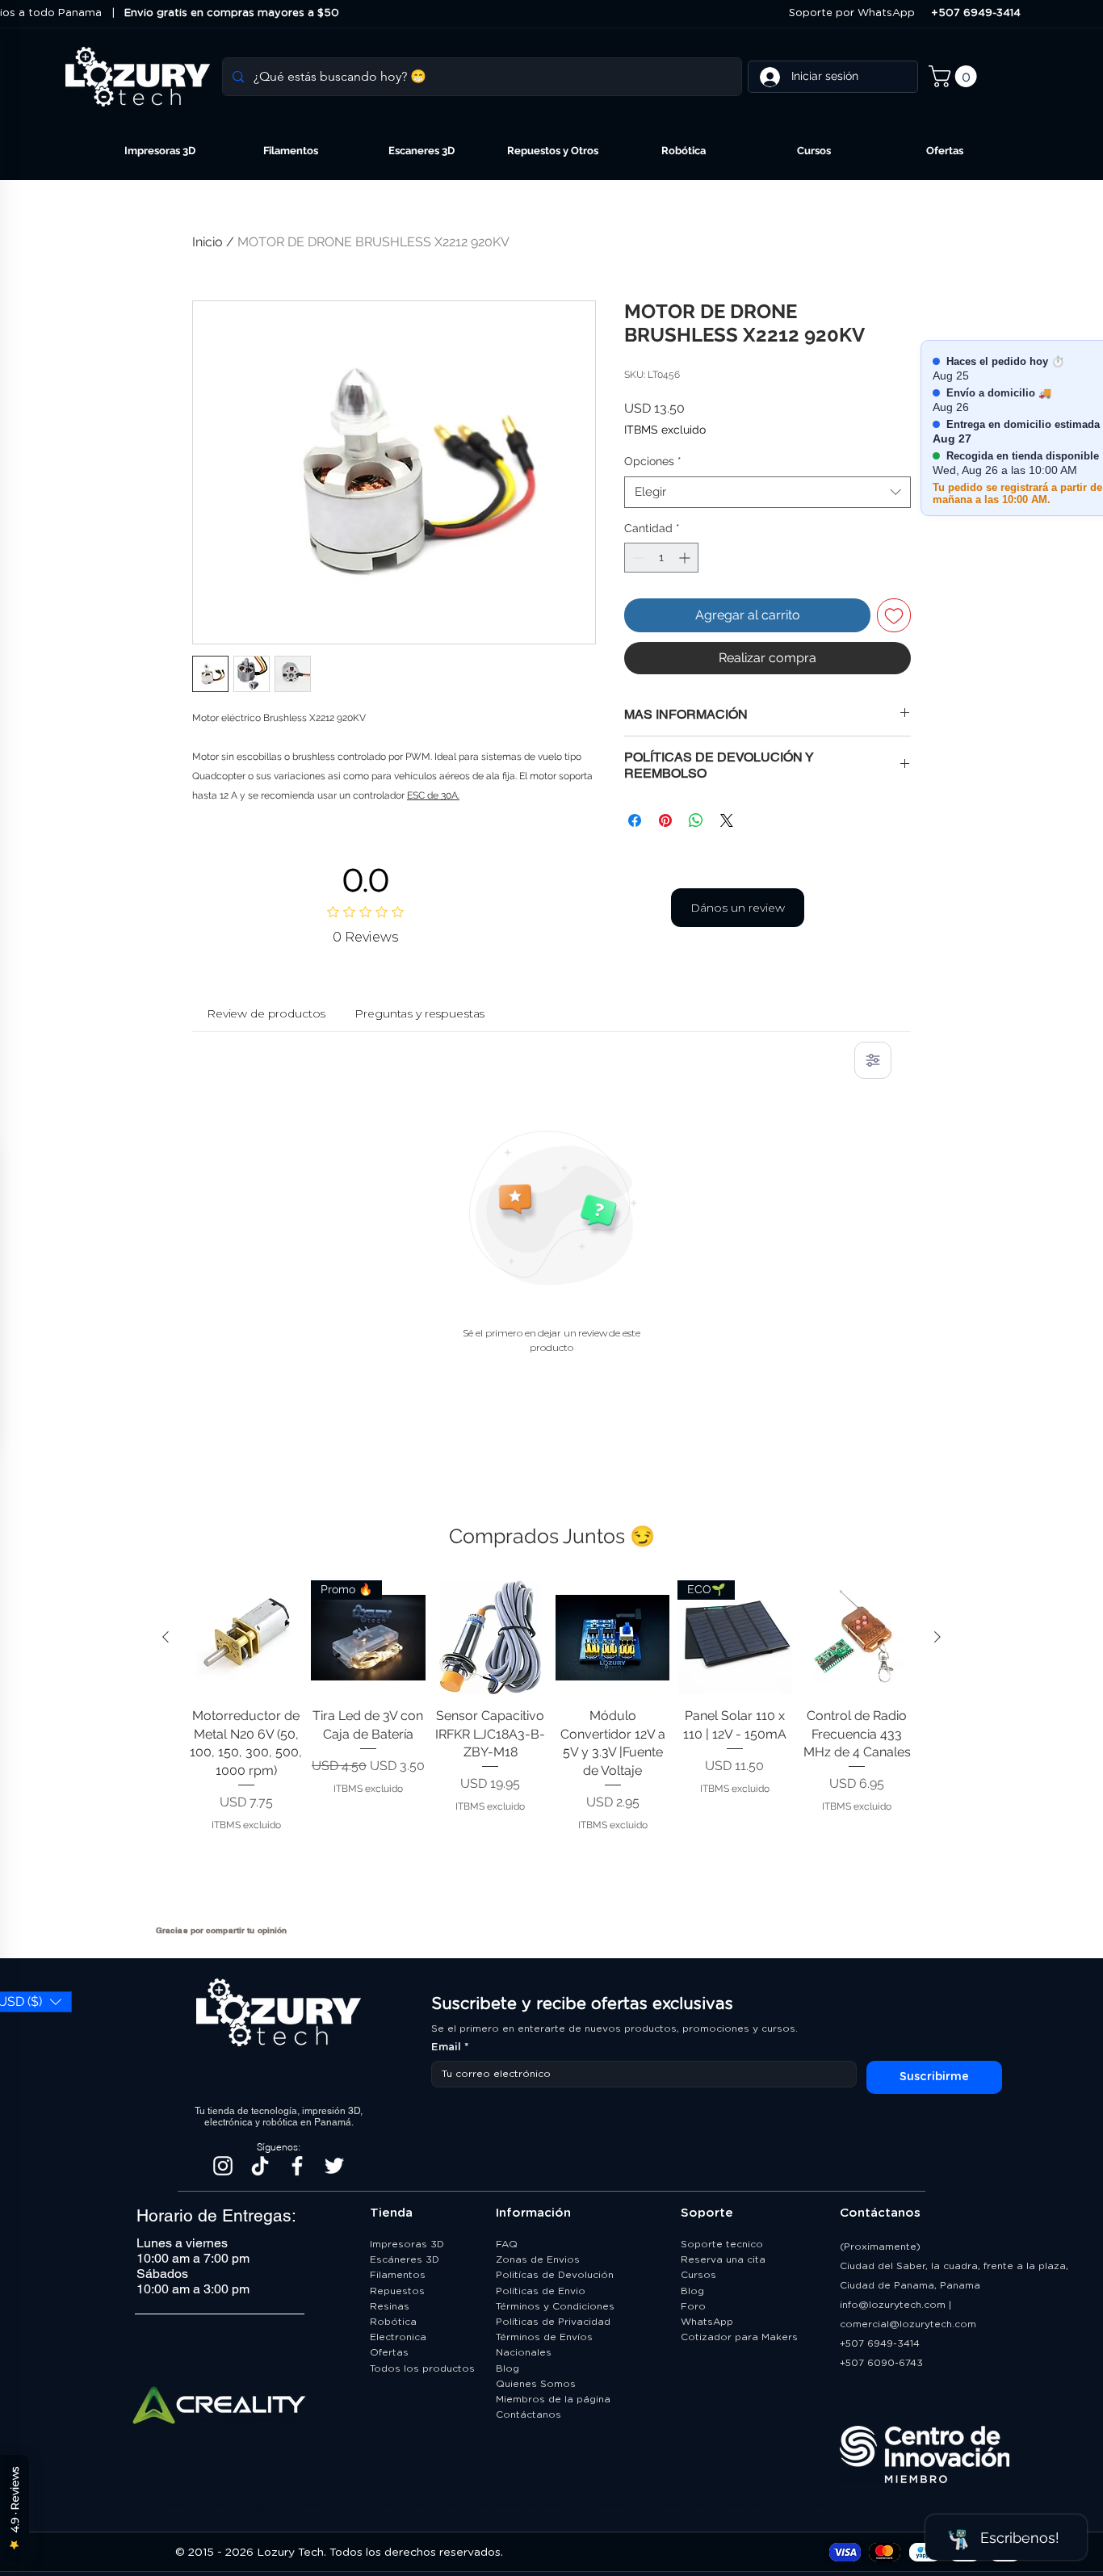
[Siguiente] (937, 1637)
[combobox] (767, 492)
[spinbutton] (661, 558)
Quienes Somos (536, 2384)
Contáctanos (530, 2414)
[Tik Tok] (260, 2166)
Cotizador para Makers (739, 2337)
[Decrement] (637, 558)
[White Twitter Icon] (334, 2166)
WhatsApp (707, 2322)
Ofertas (389, 2352)
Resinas (390, 2306)
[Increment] (686, 558)
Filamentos (398, 2275)
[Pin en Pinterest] (665, 820)
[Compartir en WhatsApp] (696, 820)
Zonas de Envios (538, 2259)
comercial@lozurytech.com (908, 2324)
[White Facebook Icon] (297, 2166)
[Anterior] (166, 1637)
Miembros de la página (555, 2399)
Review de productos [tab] (266, 1013)
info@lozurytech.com (893, 2305)
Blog (507, 2368)
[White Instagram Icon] (223, 2166)
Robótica (393, 2322)
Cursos (698, 2275)
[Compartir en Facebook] (635, 820)
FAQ (507, 2244)
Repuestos (397, 2291)
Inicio (208, 242)
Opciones (653, 461)
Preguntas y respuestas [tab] (419, 1013)
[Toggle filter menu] (873, 1060)
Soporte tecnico (722, 2244)
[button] (955, 76)
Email (450, 2047)
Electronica (398, 2337)
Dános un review (738, 908)
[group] (551, 1746)
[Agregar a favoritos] (894, 615)
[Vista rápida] (246, 1637)
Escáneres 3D (405, 2259)
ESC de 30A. (433, 795)
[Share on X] (727, 820)
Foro (693, 2306)
